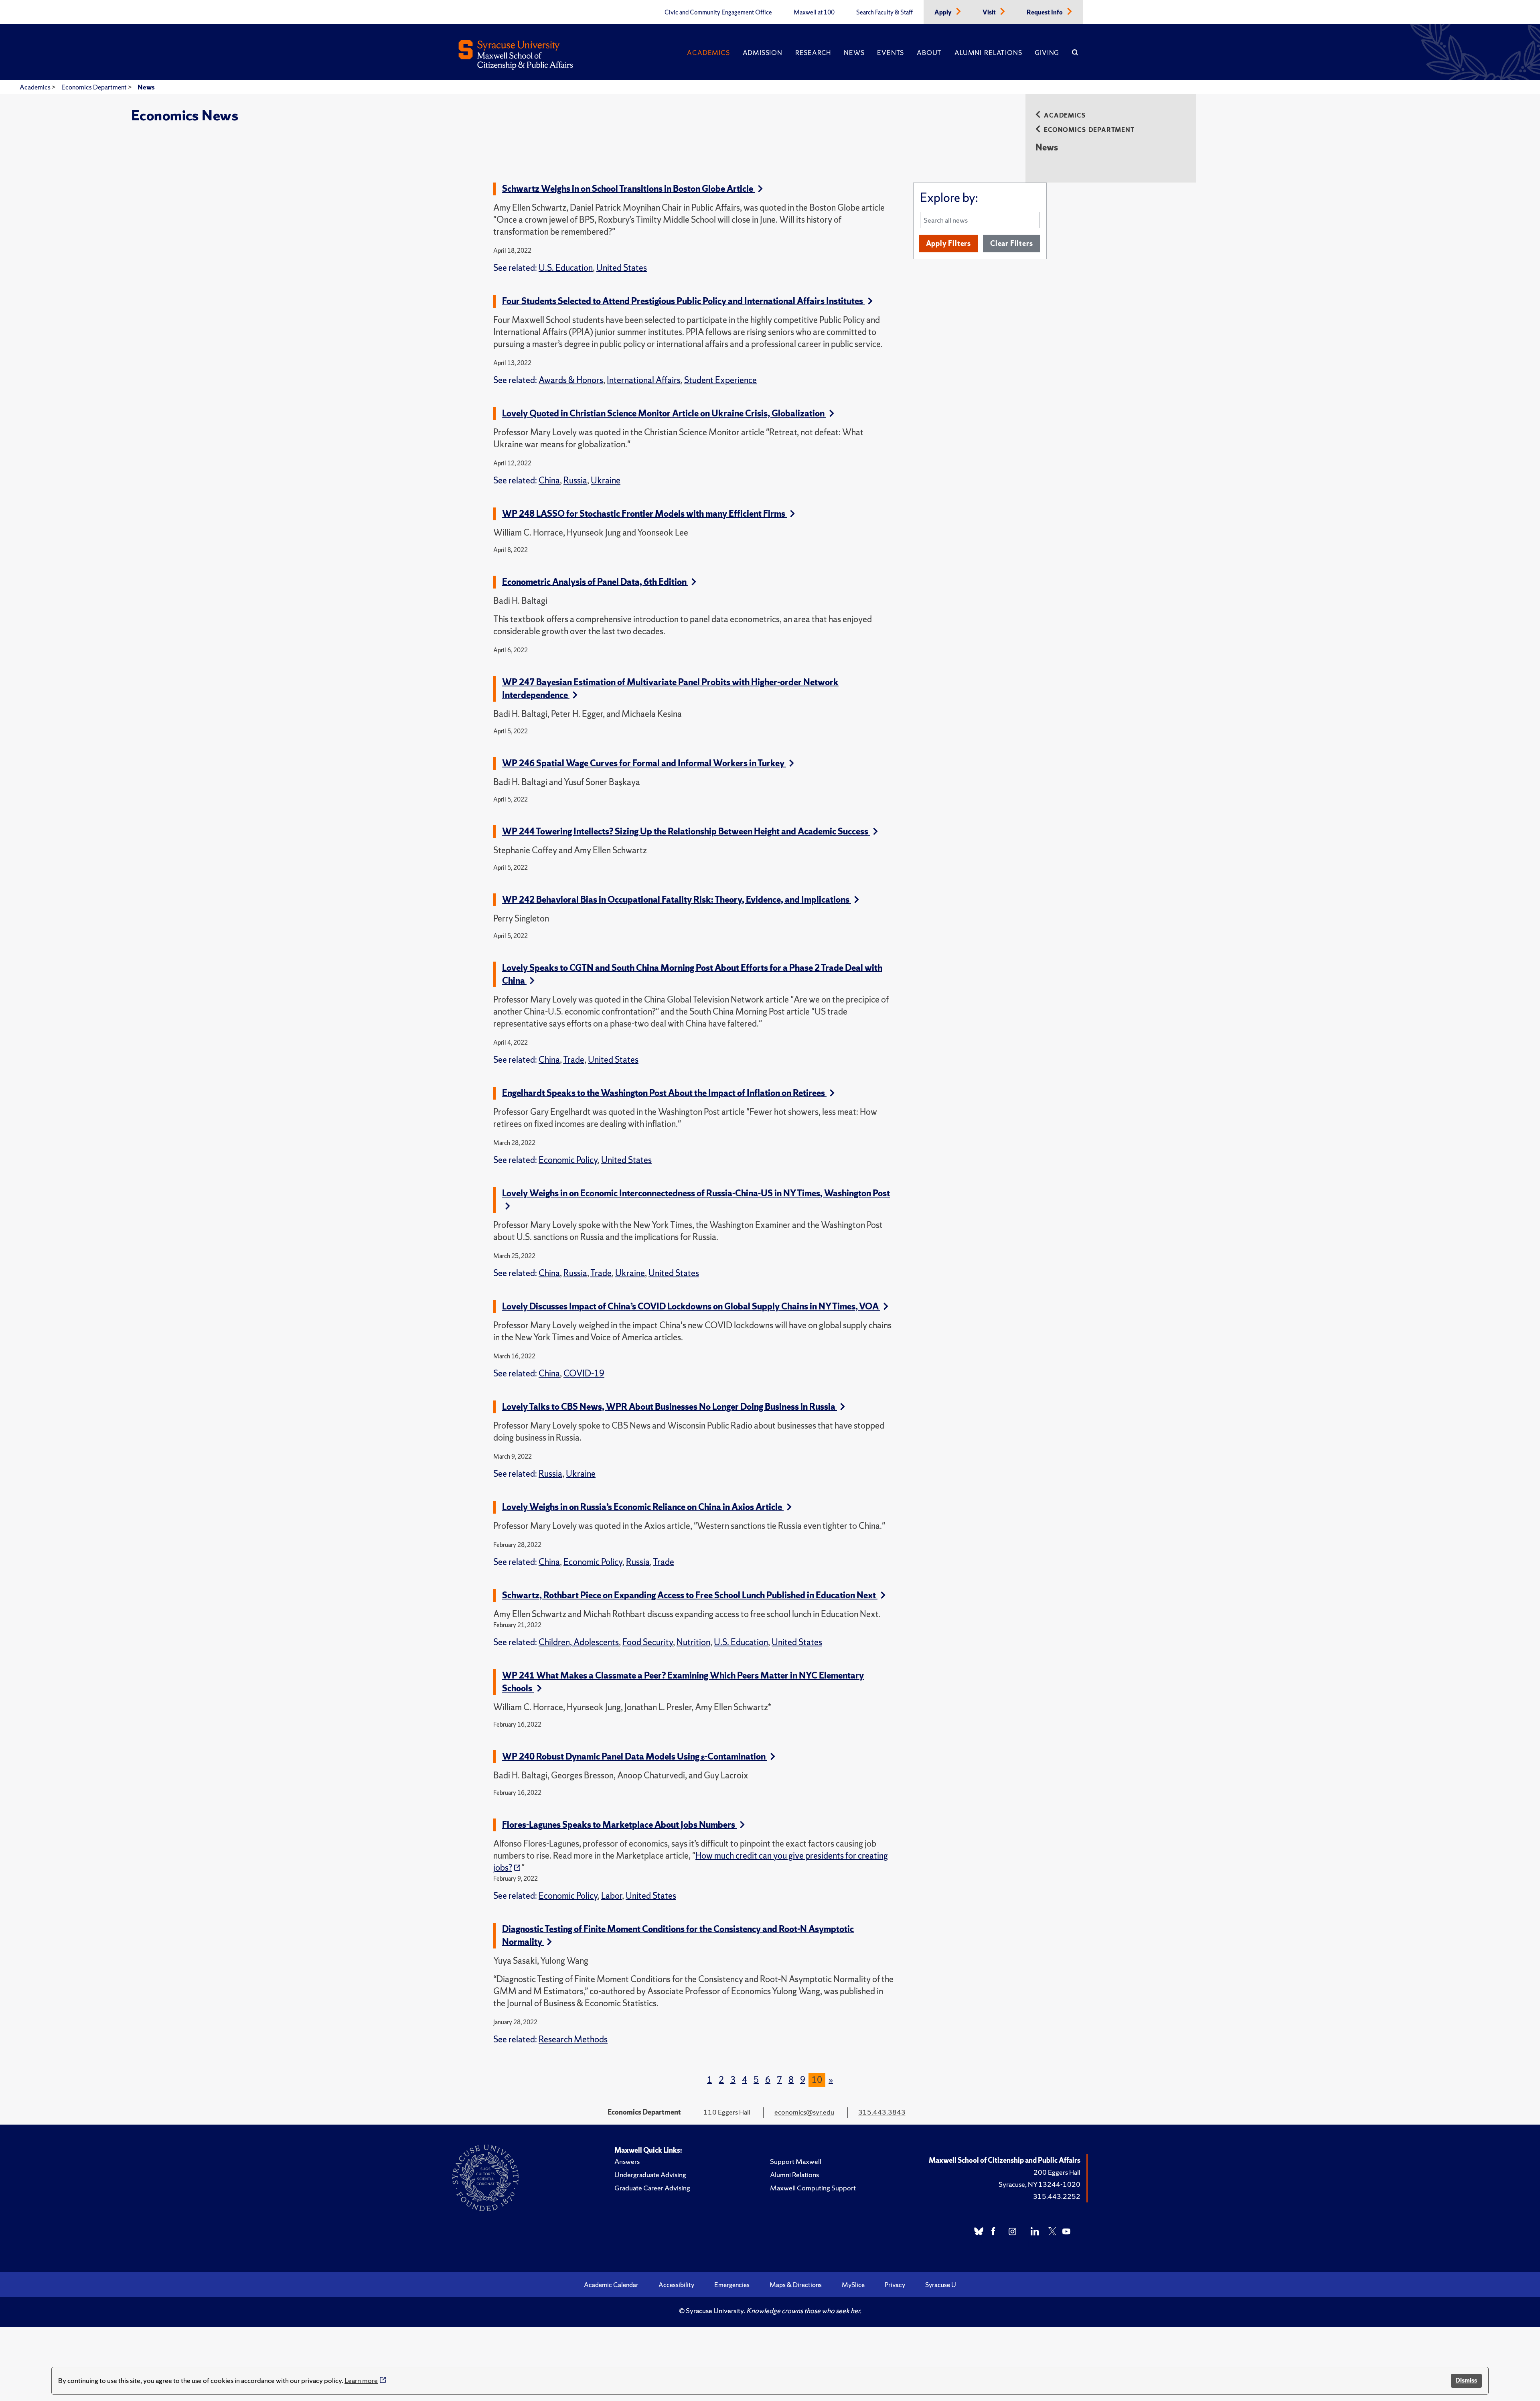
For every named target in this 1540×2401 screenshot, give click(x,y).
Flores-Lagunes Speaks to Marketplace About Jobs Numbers (619, 1825)
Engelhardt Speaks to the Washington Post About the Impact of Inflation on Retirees (664, 1093)
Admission (763, 53)
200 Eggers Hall (1057, 2172)
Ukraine (606, 480)
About (929, 53)
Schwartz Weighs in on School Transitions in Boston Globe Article (628, 189)
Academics (708, 53)
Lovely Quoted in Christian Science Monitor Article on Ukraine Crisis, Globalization (664, 413)
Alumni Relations (988, 53)
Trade (574, 1060)
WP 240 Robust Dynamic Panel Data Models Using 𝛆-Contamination (635, 1757)
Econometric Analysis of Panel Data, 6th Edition (595, 582)
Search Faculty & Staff (884, 12)
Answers (627, 2161)
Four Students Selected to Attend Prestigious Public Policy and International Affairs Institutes (683, 301)
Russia (575, 480)
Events (891, 53)
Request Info (1045, 12)
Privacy (895, 2285)
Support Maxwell (796, 2161)
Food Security (648, 1642)
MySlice (853, 2285)
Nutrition (693, 1642)
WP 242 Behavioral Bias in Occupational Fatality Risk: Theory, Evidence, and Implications (677, 900)
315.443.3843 (882, 2112)
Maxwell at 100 (814, 12)
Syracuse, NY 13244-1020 (1039, 2184)
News (854, 53)
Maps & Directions (796, 2285)
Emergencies (732, 2285)
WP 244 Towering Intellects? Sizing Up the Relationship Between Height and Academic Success (686, 831)
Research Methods (573, 2039)
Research (813, 53)
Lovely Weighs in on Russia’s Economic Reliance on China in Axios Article (643, 1507)
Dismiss (1466, 2380)
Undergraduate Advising (650, 2175)
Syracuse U (941, 2285)
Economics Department (95, 87)
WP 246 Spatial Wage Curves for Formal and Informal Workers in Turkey (644, 763)
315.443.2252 (1057, 2196)
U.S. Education (566, 268)
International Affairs (644, 380)
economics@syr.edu (804, 2112)
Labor (612, 1896)
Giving (1047, 53)
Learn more (361, 2380)
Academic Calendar (611, 2285)
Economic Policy (568, 1160)
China (549, 480)
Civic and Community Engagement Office (718, 12)
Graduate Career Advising (652, 2188)
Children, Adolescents (579, 1642)
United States (622, 268)
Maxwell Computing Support (813, 2188)
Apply (944, 12)
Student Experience (720, 380)
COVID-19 (584, 1373)
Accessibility (676, 2285)
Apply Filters (948, 243)
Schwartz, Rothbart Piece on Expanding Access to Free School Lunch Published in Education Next (690, 1595)
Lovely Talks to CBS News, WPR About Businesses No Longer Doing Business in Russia (670, 1407)
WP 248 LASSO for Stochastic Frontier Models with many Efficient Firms (644, 514)
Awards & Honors (571, 380)
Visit (990, 12)
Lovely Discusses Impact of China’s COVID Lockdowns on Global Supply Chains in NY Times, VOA (691, 1306)
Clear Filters (1011, 243)
